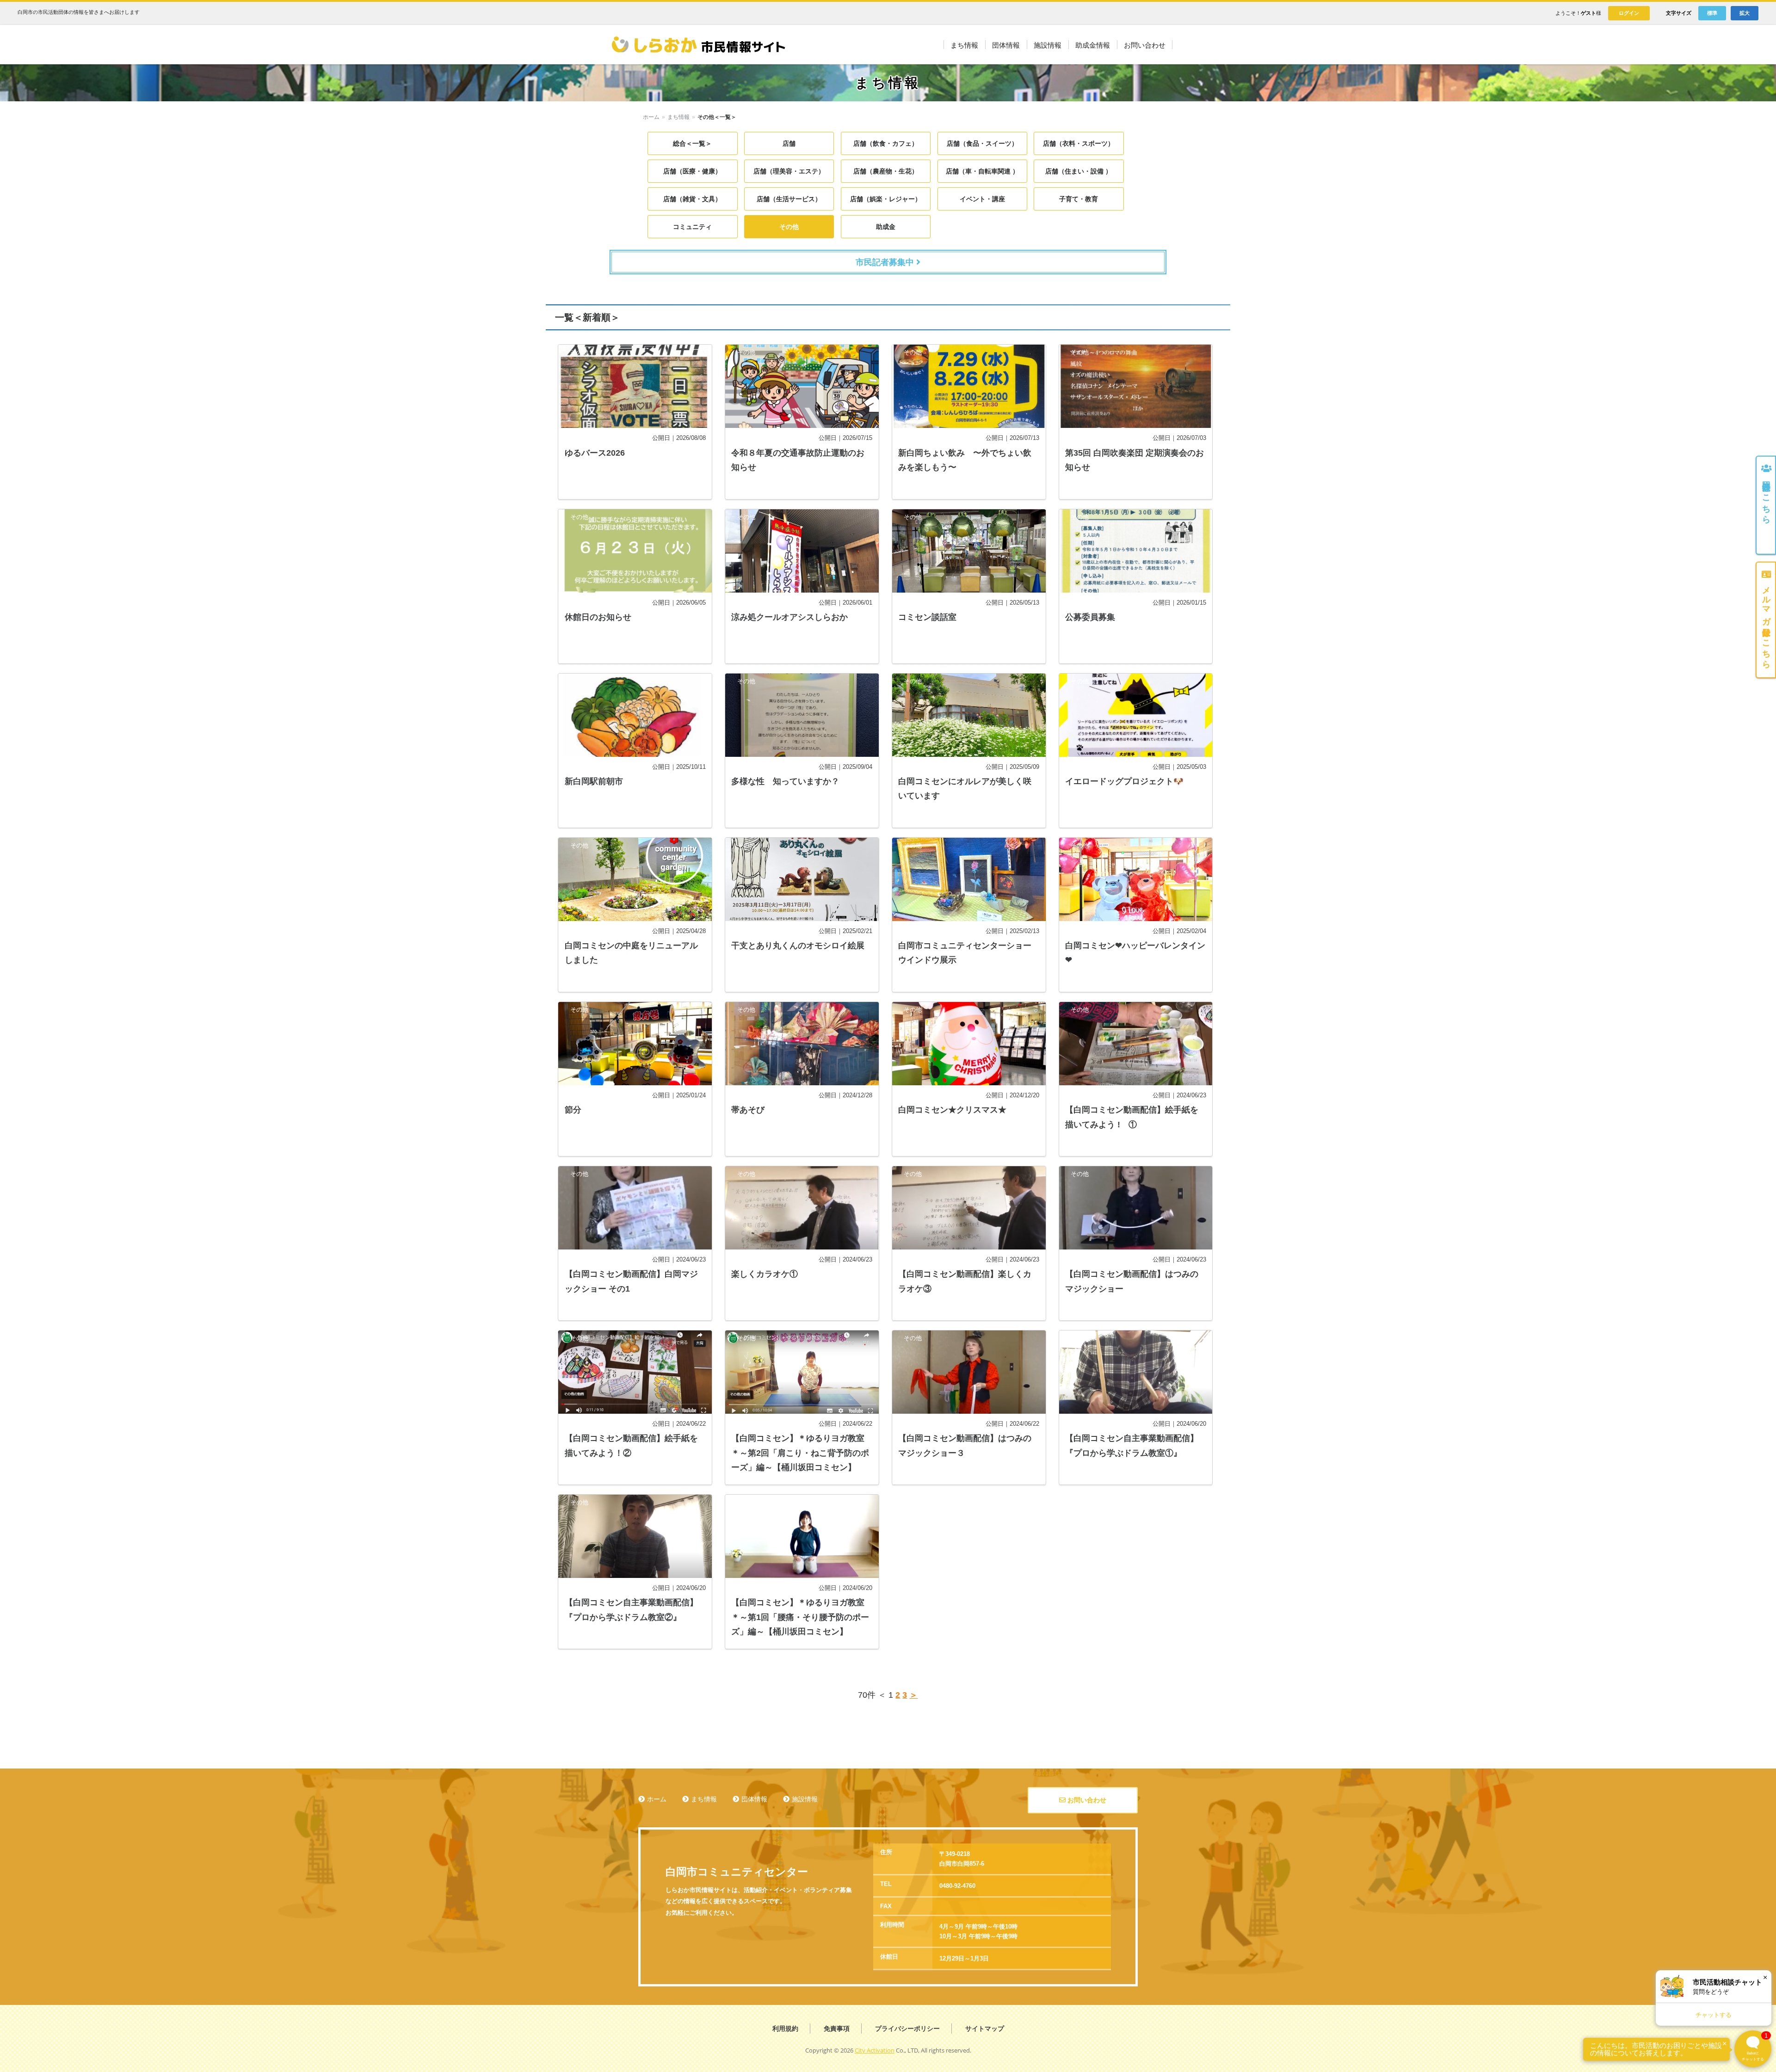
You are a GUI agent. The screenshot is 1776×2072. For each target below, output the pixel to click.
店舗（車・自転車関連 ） (982, 171)
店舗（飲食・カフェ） (886, 143)
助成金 (886, 227)
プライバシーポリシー (907, 2029)
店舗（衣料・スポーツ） (1079, 143)
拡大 (1745, 13)
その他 (789, 227)
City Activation (875, 2050)
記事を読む (635, 422)
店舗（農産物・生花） (886, 171)
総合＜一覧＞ (692, 143)
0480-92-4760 (957, 1886)
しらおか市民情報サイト (698, 45)
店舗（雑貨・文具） (692, 199)
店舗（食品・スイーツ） (982, 143)
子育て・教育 (1079, 199)
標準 (1712, 13)
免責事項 (837, 2029)
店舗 (789, 143)
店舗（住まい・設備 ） (1079, 171)
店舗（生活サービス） (789, 199)
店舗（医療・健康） (692, 171)
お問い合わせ (1086, 1800)
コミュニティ (692, 227)
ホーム (651, 117)
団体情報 (754, 1799)
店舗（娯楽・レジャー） (886, 199)
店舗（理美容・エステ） (789, 171)
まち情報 (678, 117)
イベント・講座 (982, 199)
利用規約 (785, 2029)
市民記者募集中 (886, 262)
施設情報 (805, 1799)
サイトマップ (985, 2029)
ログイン (1629, 13)
